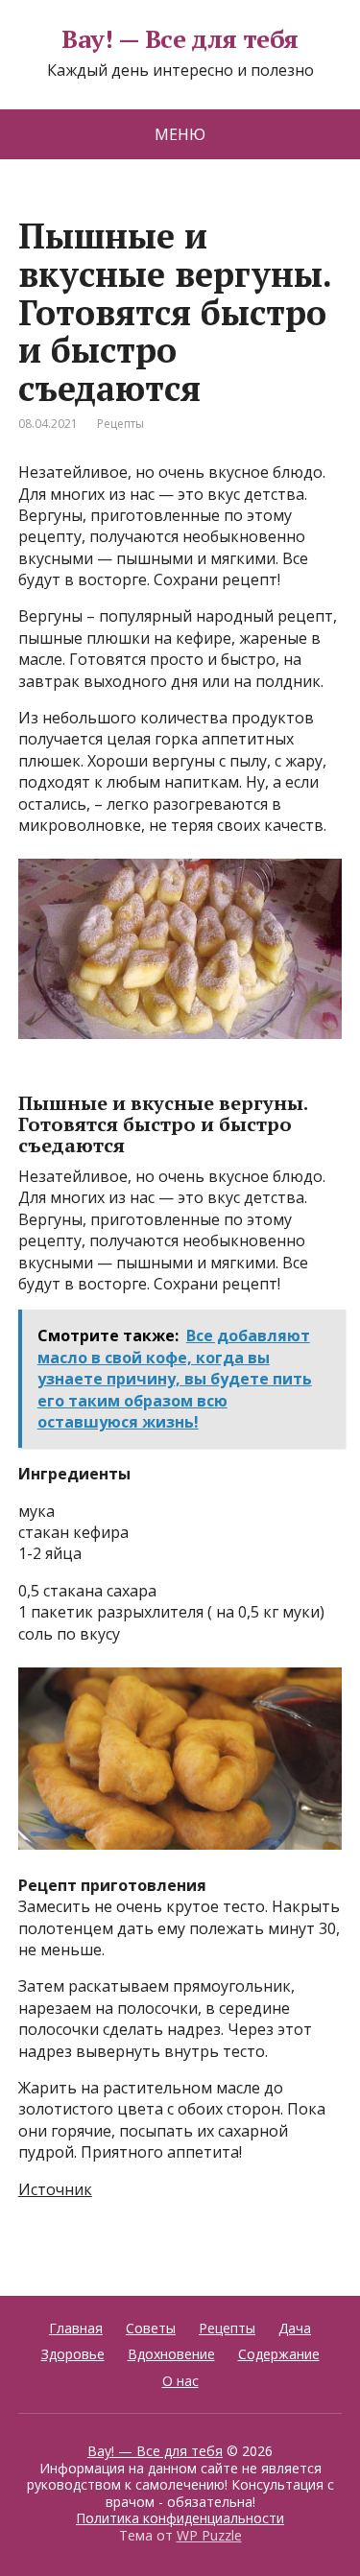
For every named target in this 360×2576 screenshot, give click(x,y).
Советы (151, 2328)
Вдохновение (171, 2354)
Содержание (279, 2354)
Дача (295, 2328)
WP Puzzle (209, 2535)
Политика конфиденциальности (180, 2518)
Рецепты (120, 424)
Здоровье (73, 2354)
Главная (76, 2328)
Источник (55, 2189)
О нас (180, 2381)
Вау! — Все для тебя (180, 39)
